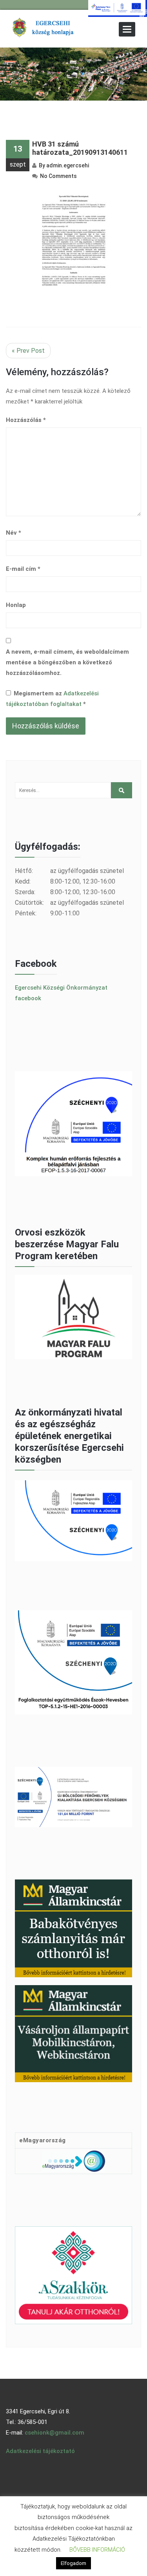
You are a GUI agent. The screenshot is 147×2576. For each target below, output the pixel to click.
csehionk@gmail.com (54, 2433)
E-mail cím (23, 569)
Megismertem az (52, 699)
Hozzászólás (26, 420)
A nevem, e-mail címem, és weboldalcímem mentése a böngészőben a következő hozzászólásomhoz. (67, 662)
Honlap (16, 605)
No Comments (58, 176)
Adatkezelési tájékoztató (40, 2451)
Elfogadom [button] (73, 2563)
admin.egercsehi (68, 165)
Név (14, 533)
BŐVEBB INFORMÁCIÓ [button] (97, 2550)
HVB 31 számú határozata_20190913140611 (80, 148)
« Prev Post (28, 351)
